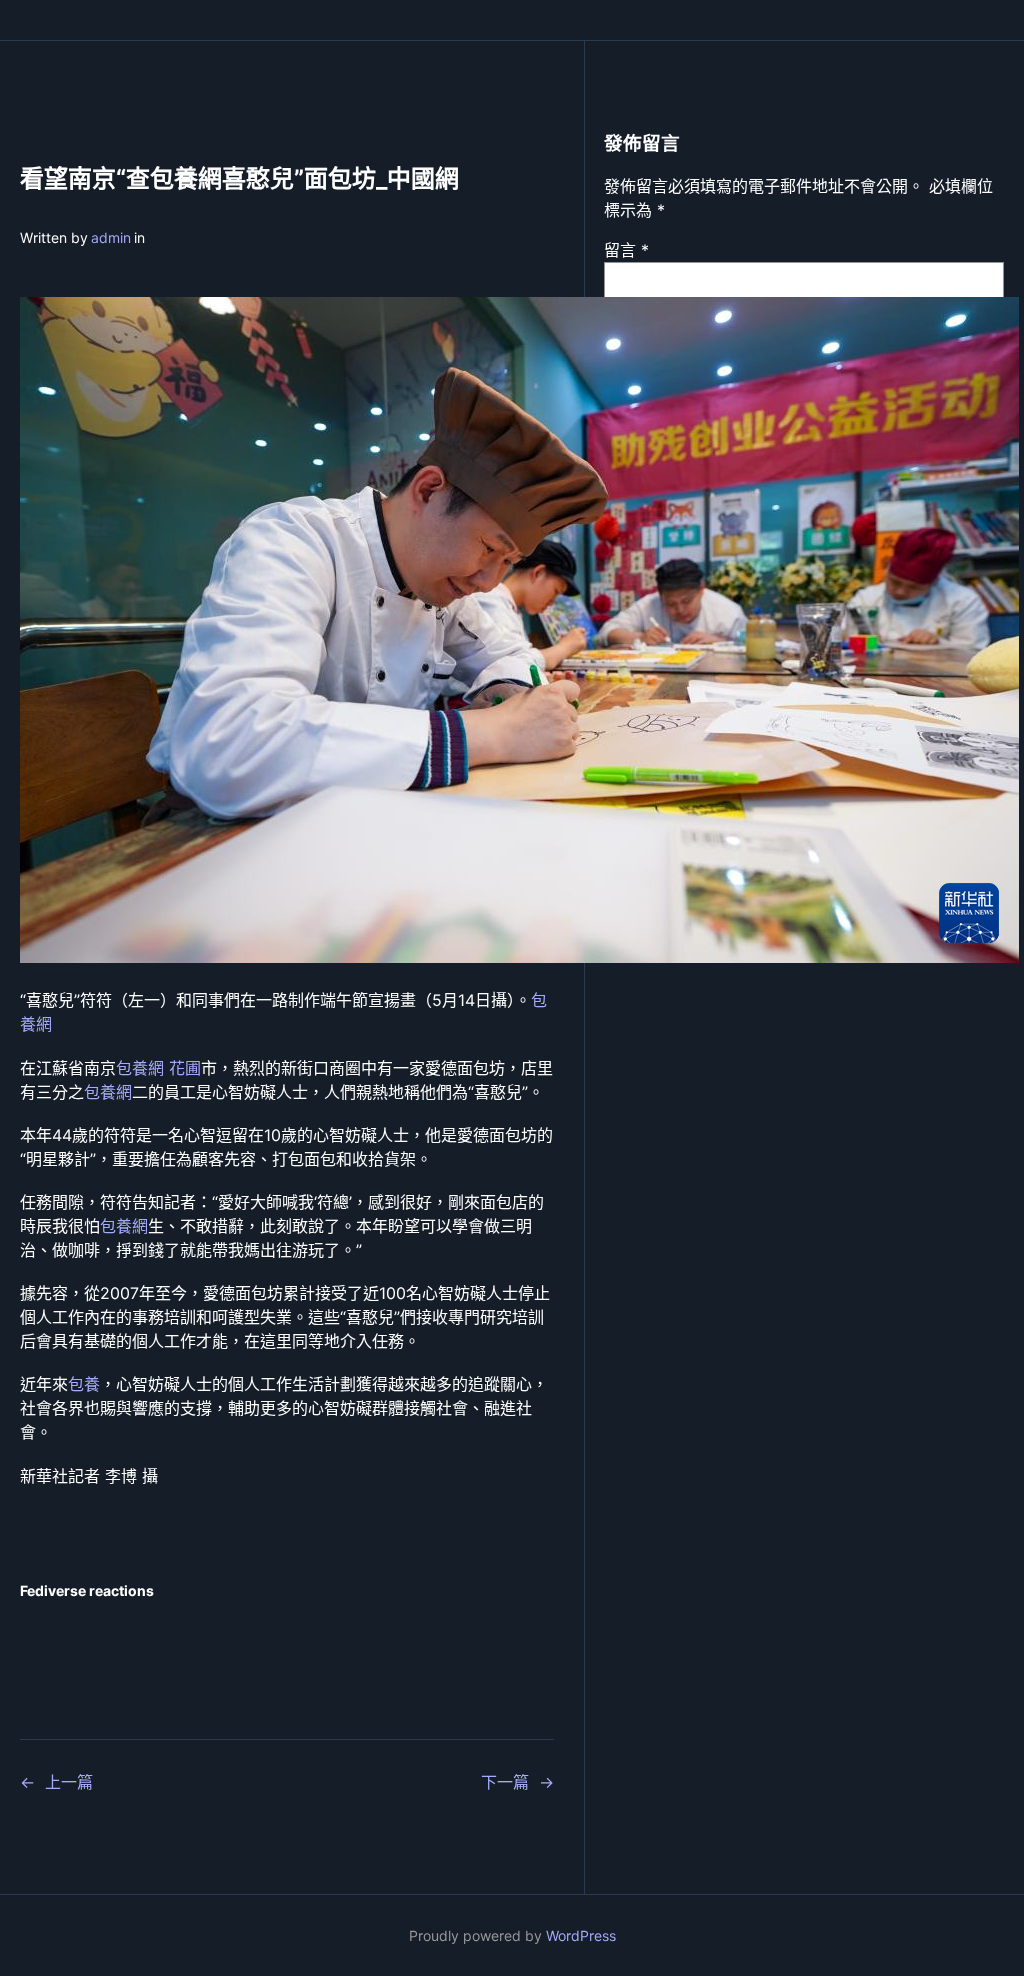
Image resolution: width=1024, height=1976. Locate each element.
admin (111, 237)
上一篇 (69, 1782)
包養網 (108, 1092)
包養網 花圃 (158, 1068)
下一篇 (505, 1782)
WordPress (581, 1935)
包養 (84, 1384)
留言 (626, 250)
